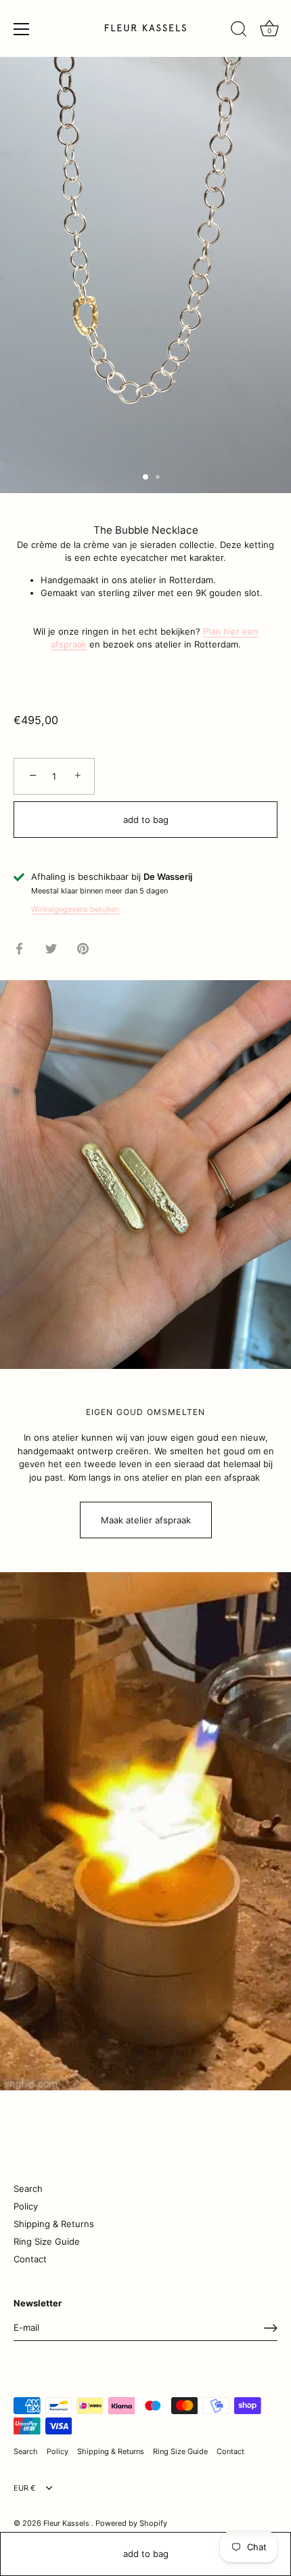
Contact (30, 2259)
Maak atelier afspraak (146, 1520)
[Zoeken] (239, 31)
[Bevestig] (271, 2328)
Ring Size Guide (47, 2241)
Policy (26, 2206)
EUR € (24, 2488)
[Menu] (22, 29)
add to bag (146, 2554)
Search (28, 2189)
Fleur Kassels (67, 2523)
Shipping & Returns (54, 2224)
